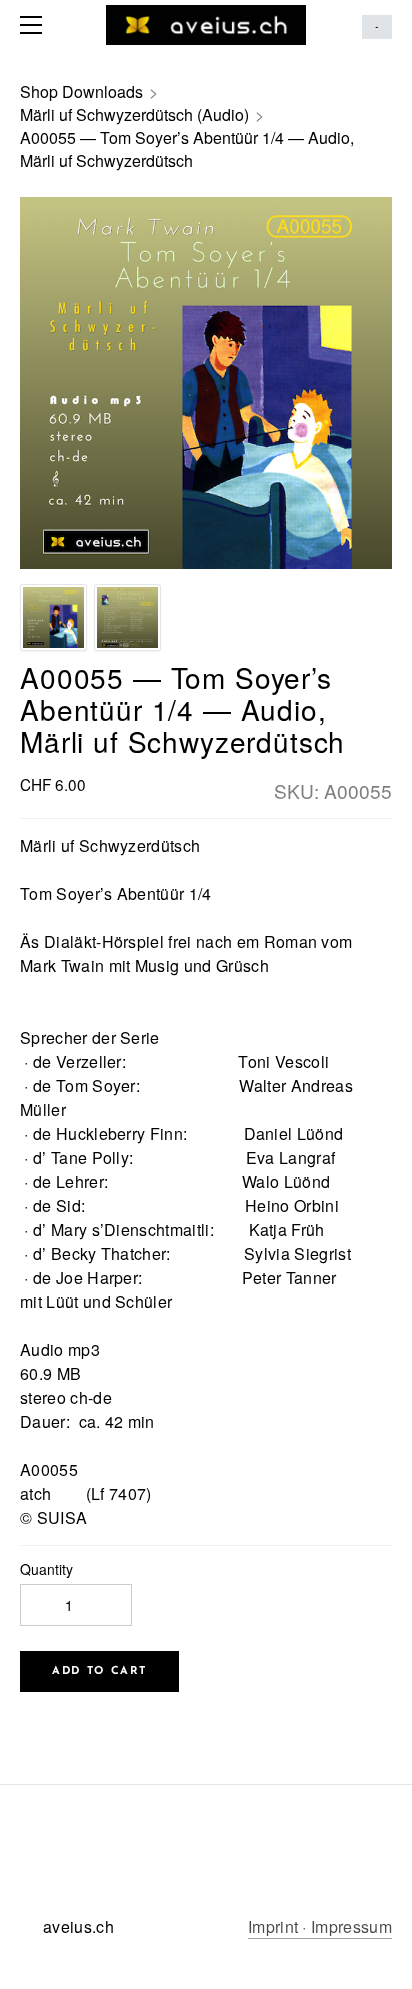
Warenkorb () (377, 27)
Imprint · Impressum (320, 1926)
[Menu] (35, 25)
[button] (99, 1671)
